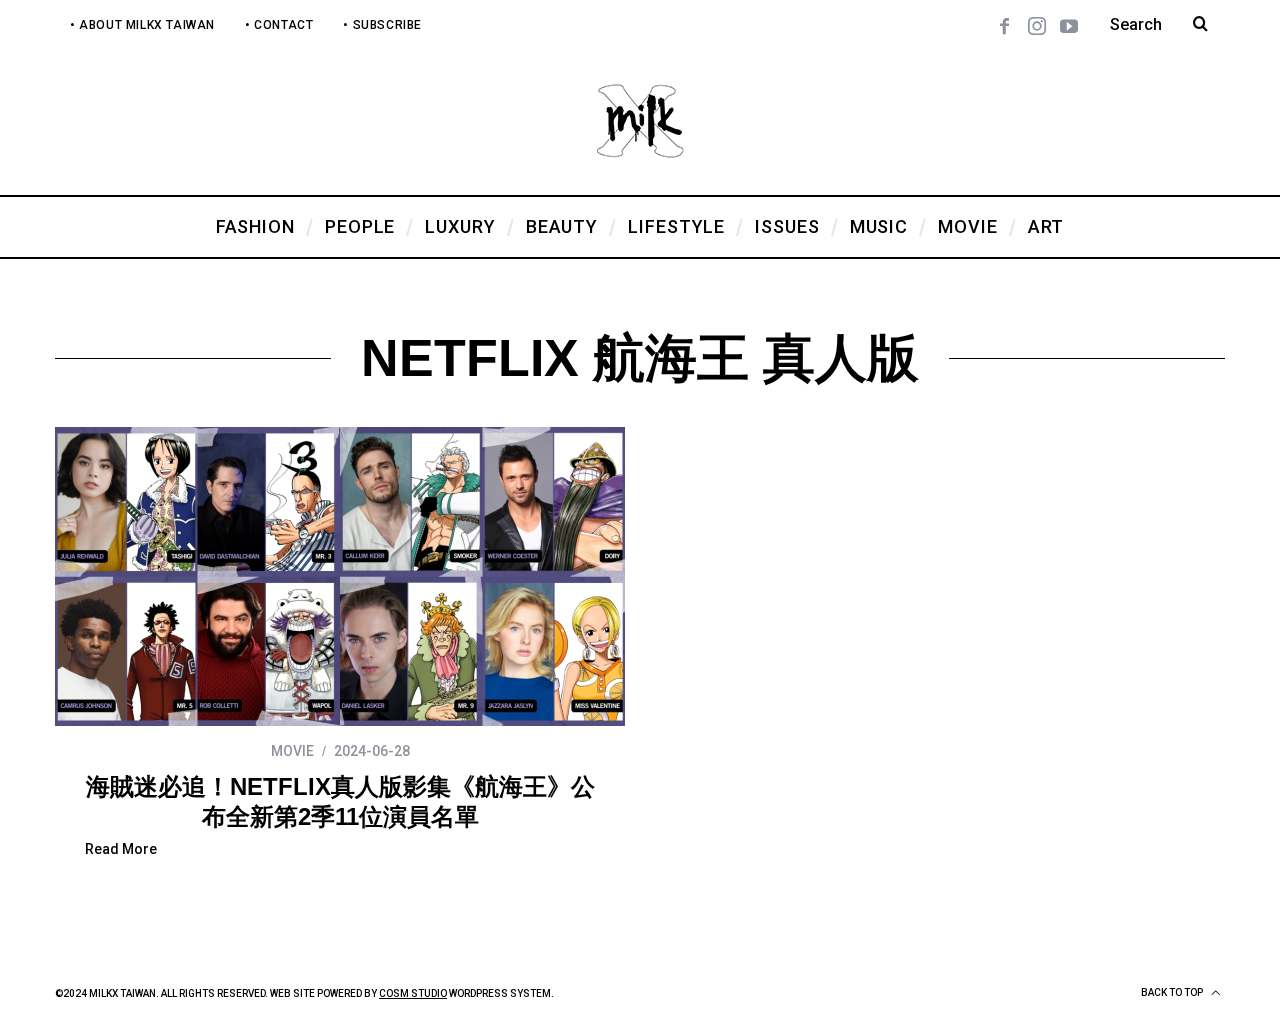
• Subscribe (382, 25)
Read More (121, 849)
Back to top (1173, 992)
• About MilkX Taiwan (142, 25)
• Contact (279, 25)
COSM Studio (413, 993)
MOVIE (292, 751)
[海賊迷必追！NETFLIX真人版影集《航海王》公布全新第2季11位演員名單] (340, 576)
